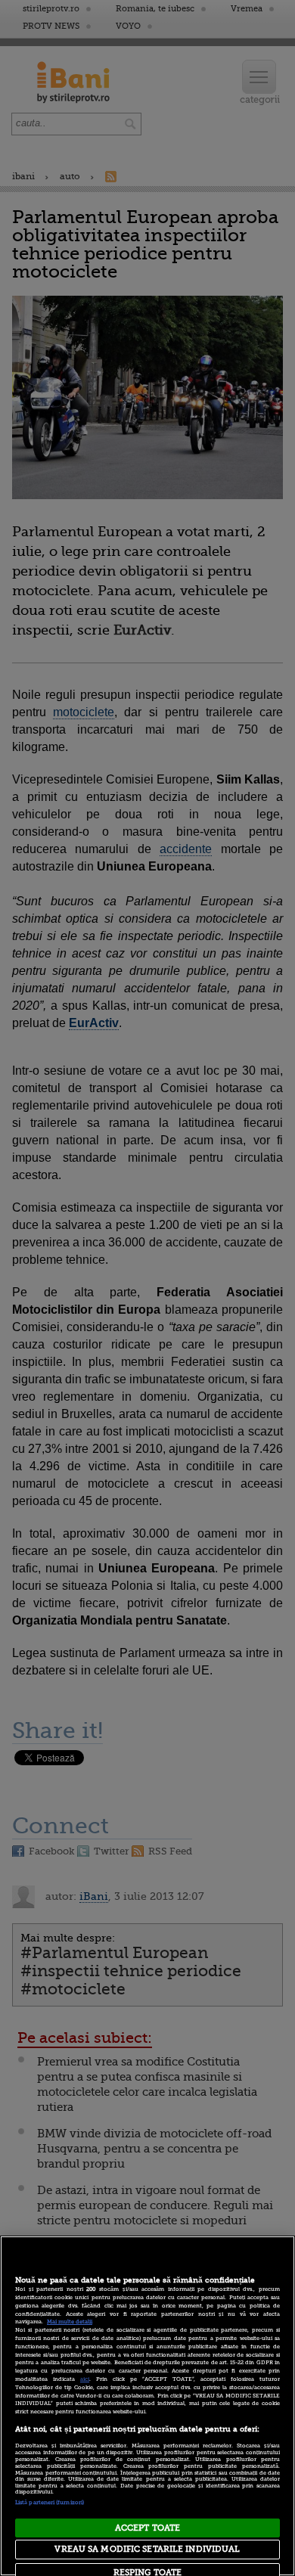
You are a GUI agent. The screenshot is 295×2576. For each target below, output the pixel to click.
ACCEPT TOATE (147, 2528)
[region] (147, 2406)
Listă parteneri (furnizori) (50, 2503)
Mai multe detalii (70, 2322)
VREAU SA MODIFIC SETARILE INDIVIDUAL (147, 2549)
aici (85, 2379)
